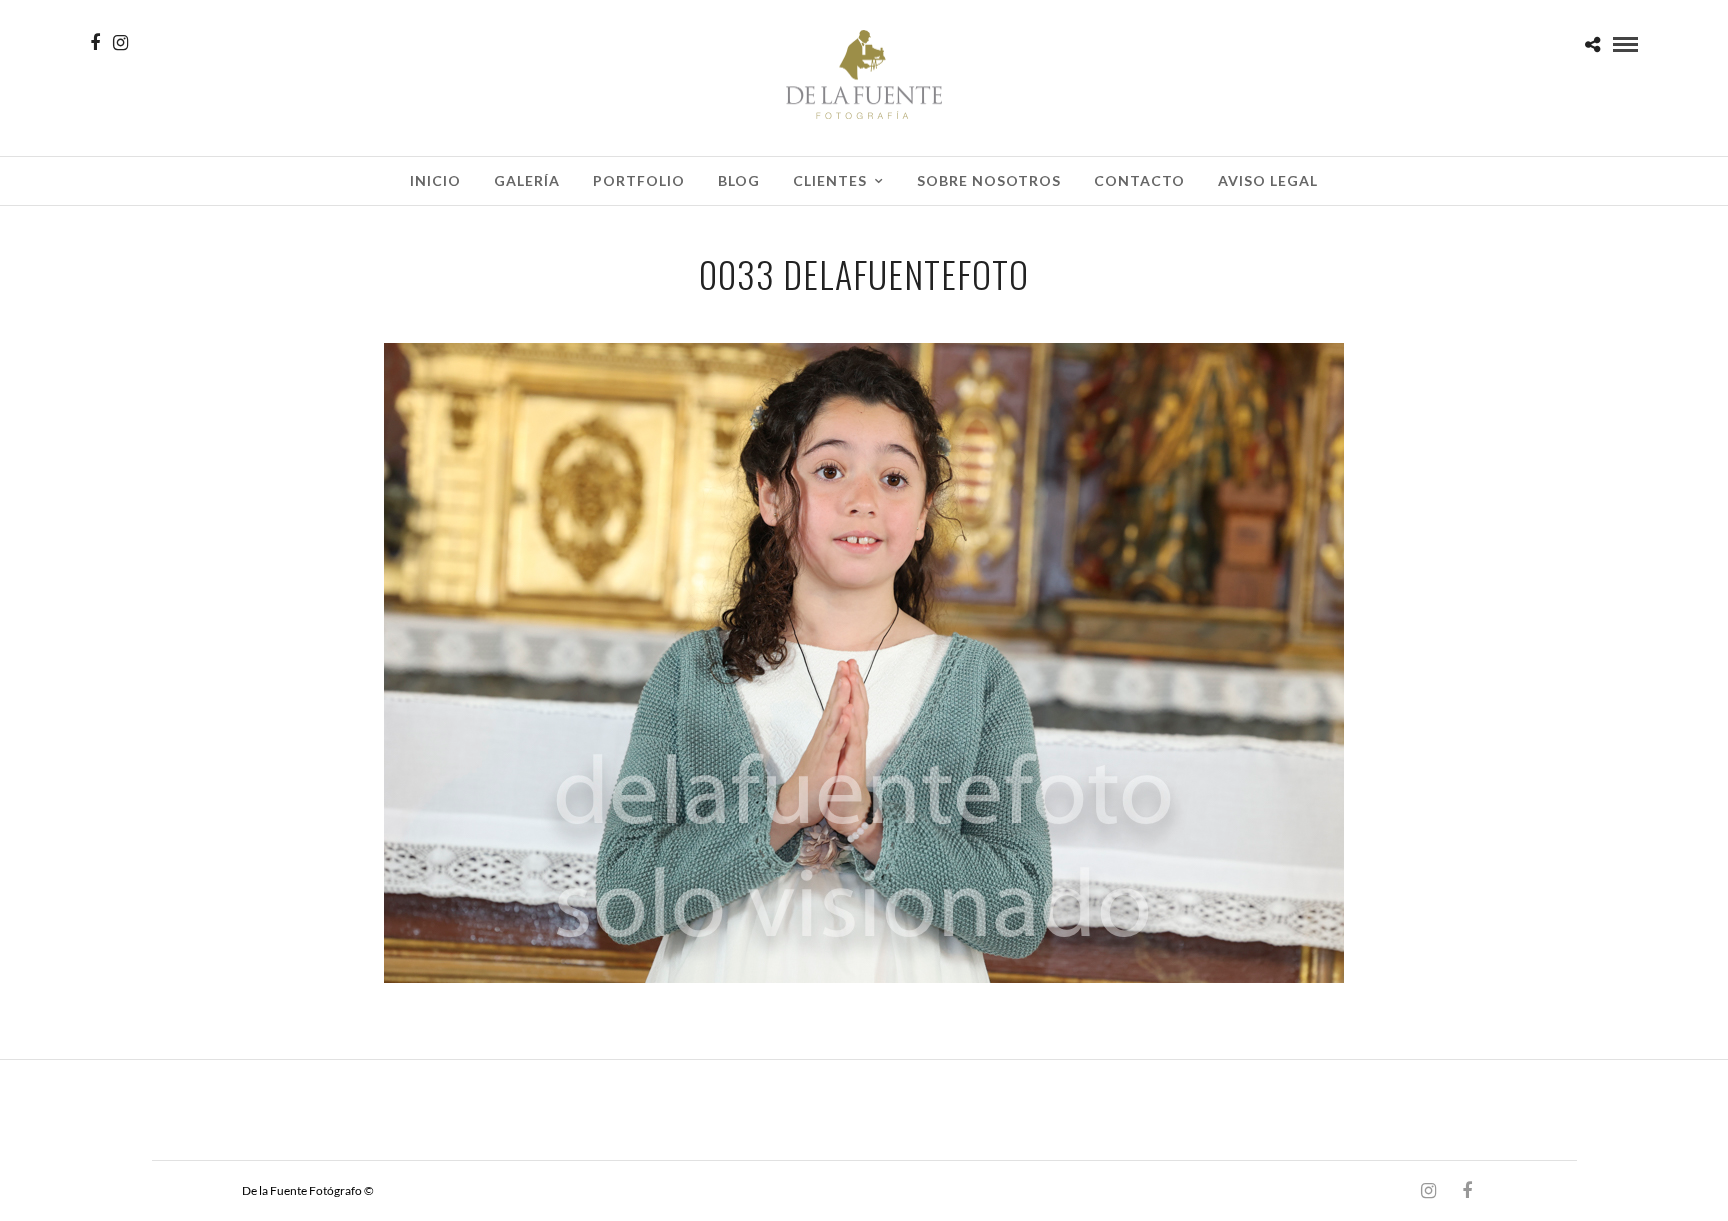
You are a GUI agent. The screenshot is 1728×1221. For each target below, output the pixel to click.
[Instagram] (120, 43)
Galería (527, 180)
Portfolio (639, 180)
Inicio (435, 180)
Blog (739, 180)
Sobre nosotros (989, 180)
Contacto (1139, 180)
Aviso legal (1268, 180)
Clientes (830, 180)
